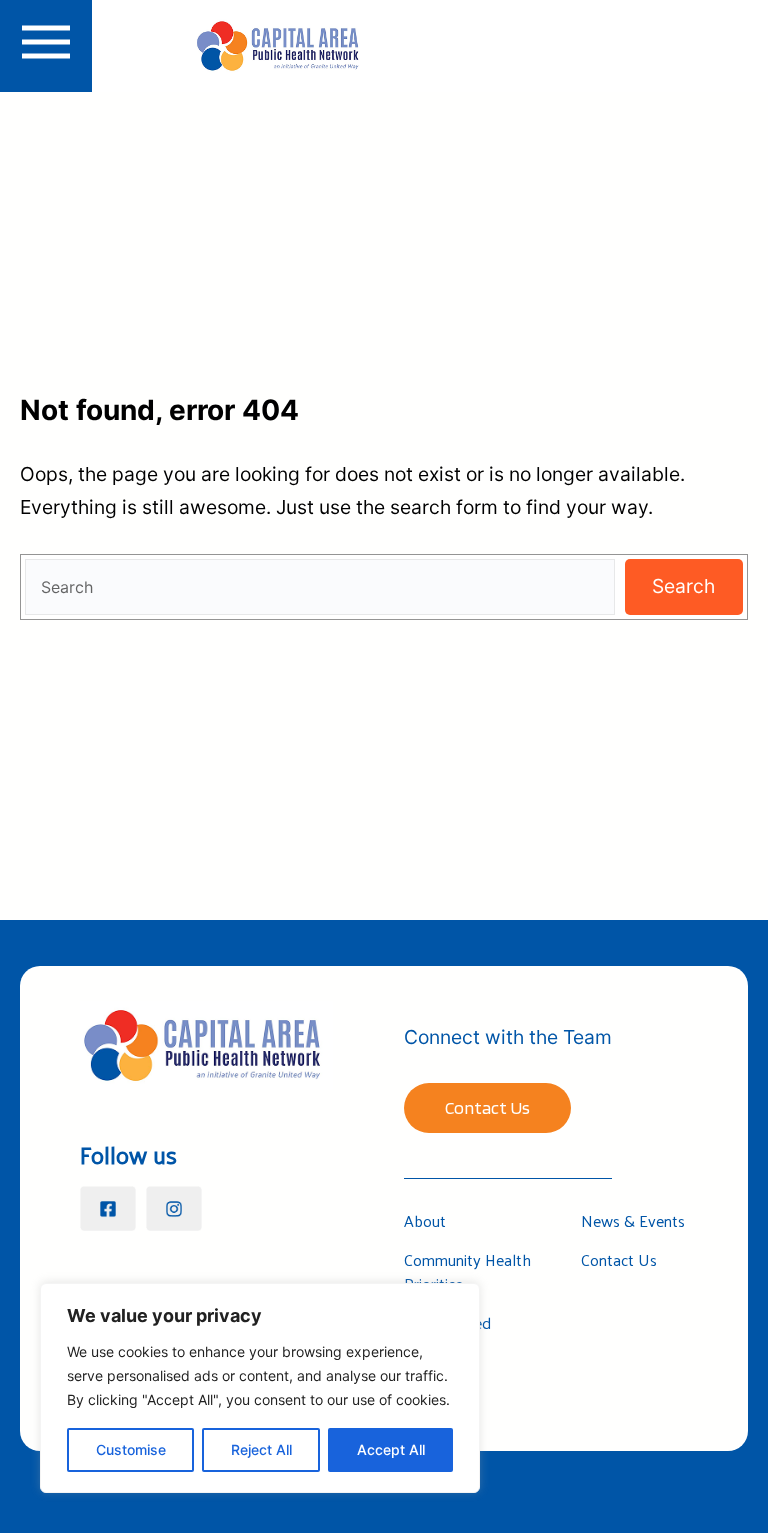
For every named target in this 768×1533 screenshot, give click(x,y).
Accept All (391, 1449)
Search (683, 586)
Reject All (261, 1449)
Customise (131, 1449)
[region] (260, 1388)
